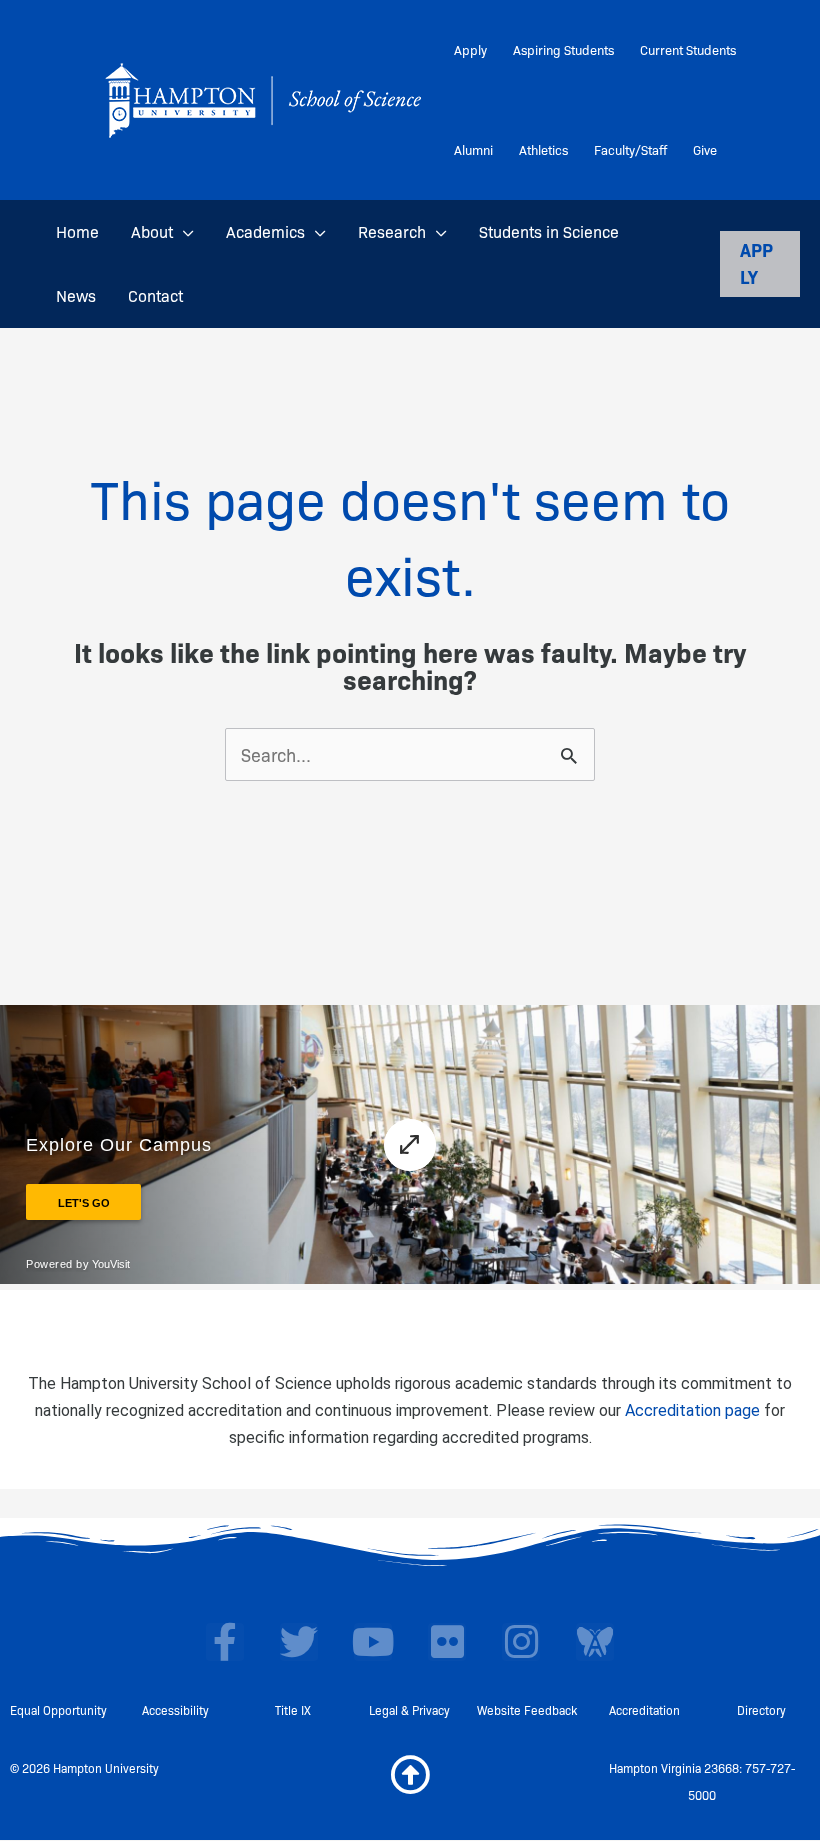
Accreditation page (692, 1410)
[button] (183, 232)
